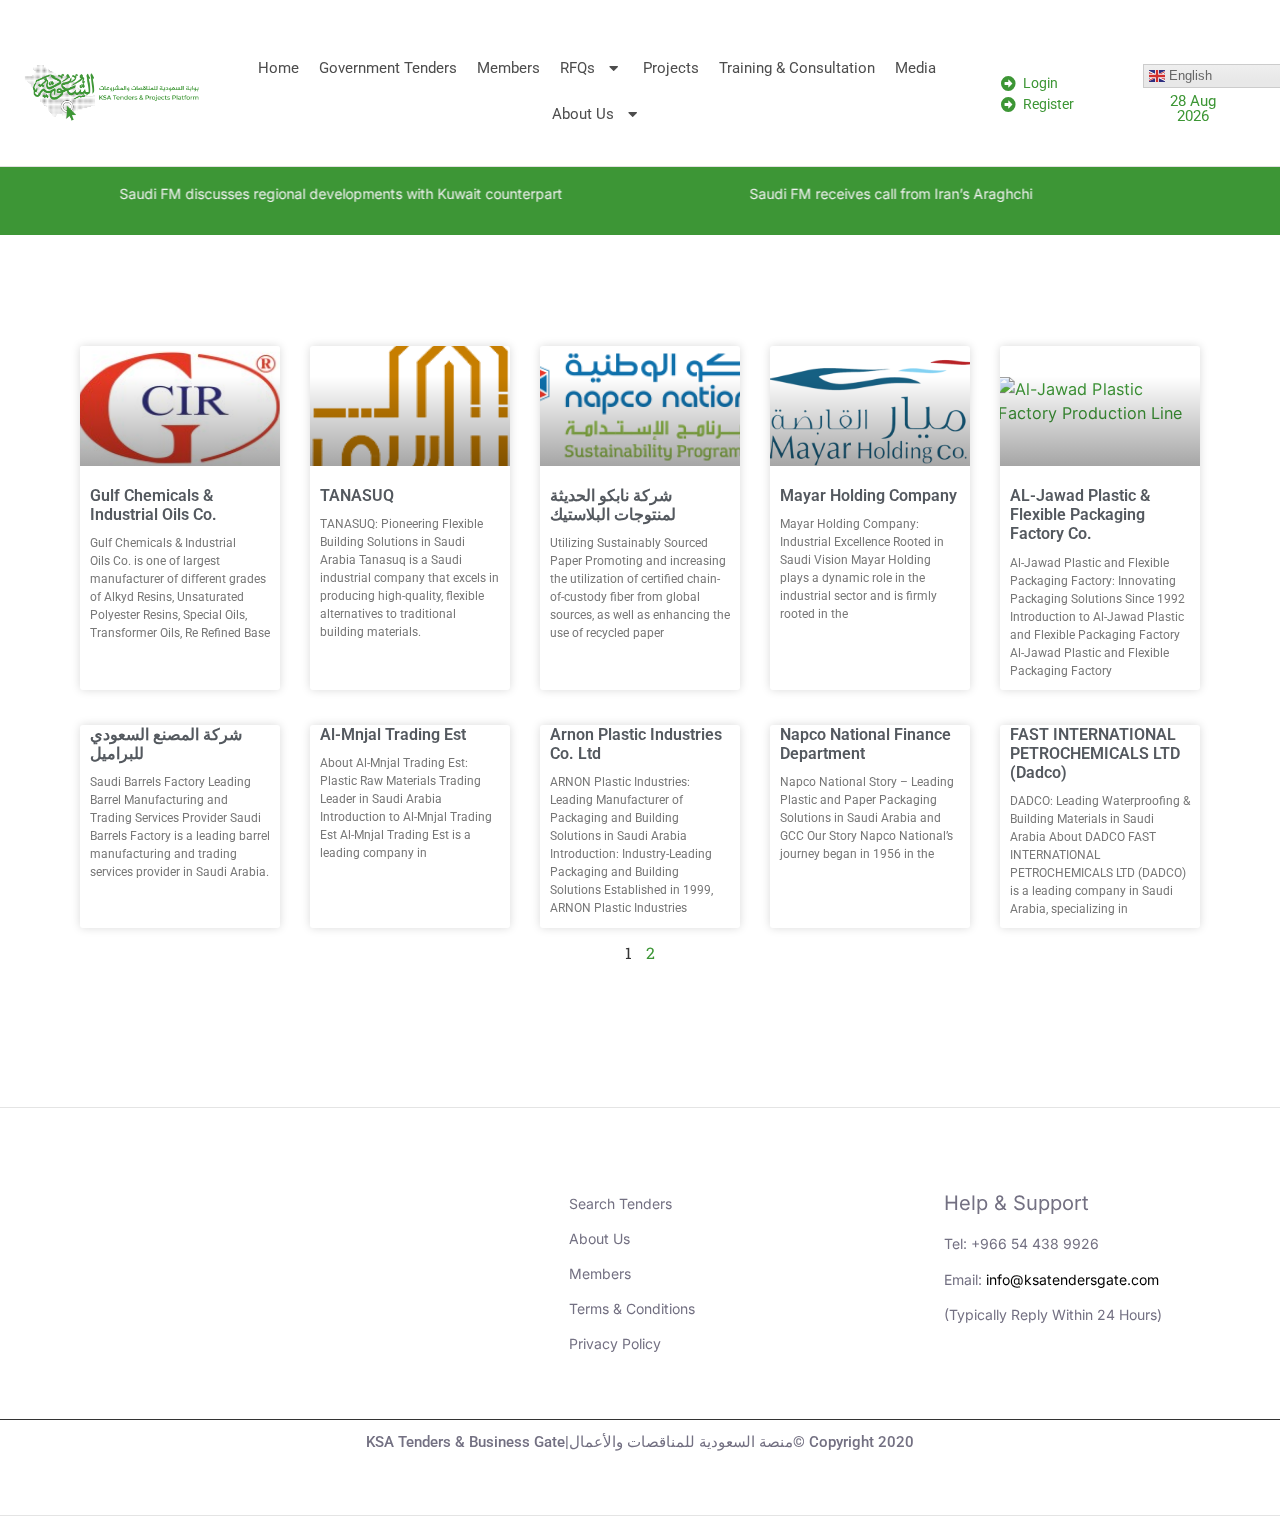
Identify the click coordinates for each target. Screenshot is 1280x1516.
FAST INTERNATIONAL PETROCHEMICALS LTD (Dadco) (1095, 753)
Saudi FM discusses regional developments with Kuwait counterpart (312, 193)
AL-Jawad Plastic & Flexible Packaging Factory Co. (1080, 514)
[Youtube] (1024, 1384)
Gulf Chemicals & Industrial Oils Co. (153, 505)
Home (278, 68)
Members (508, 68)
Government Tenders (388, 68)
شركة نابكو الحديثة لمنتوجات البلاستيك (613, 505)
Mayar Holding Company (868, 495)
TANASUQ (357, 495)
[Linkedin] (969, 1384)
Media (915, 68)
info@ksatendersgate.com (1072, 1279)
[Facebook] (1134, 1384)
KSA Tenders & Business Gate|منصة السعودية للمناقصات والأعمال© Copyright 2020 (640, 1442)
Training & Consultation (797, 68)
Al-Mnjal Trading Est (393, 734)
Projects (671, 68)
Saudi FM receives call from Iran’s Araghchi (862, 193)
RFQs (577, 68)
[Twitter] (1079, 1384)
